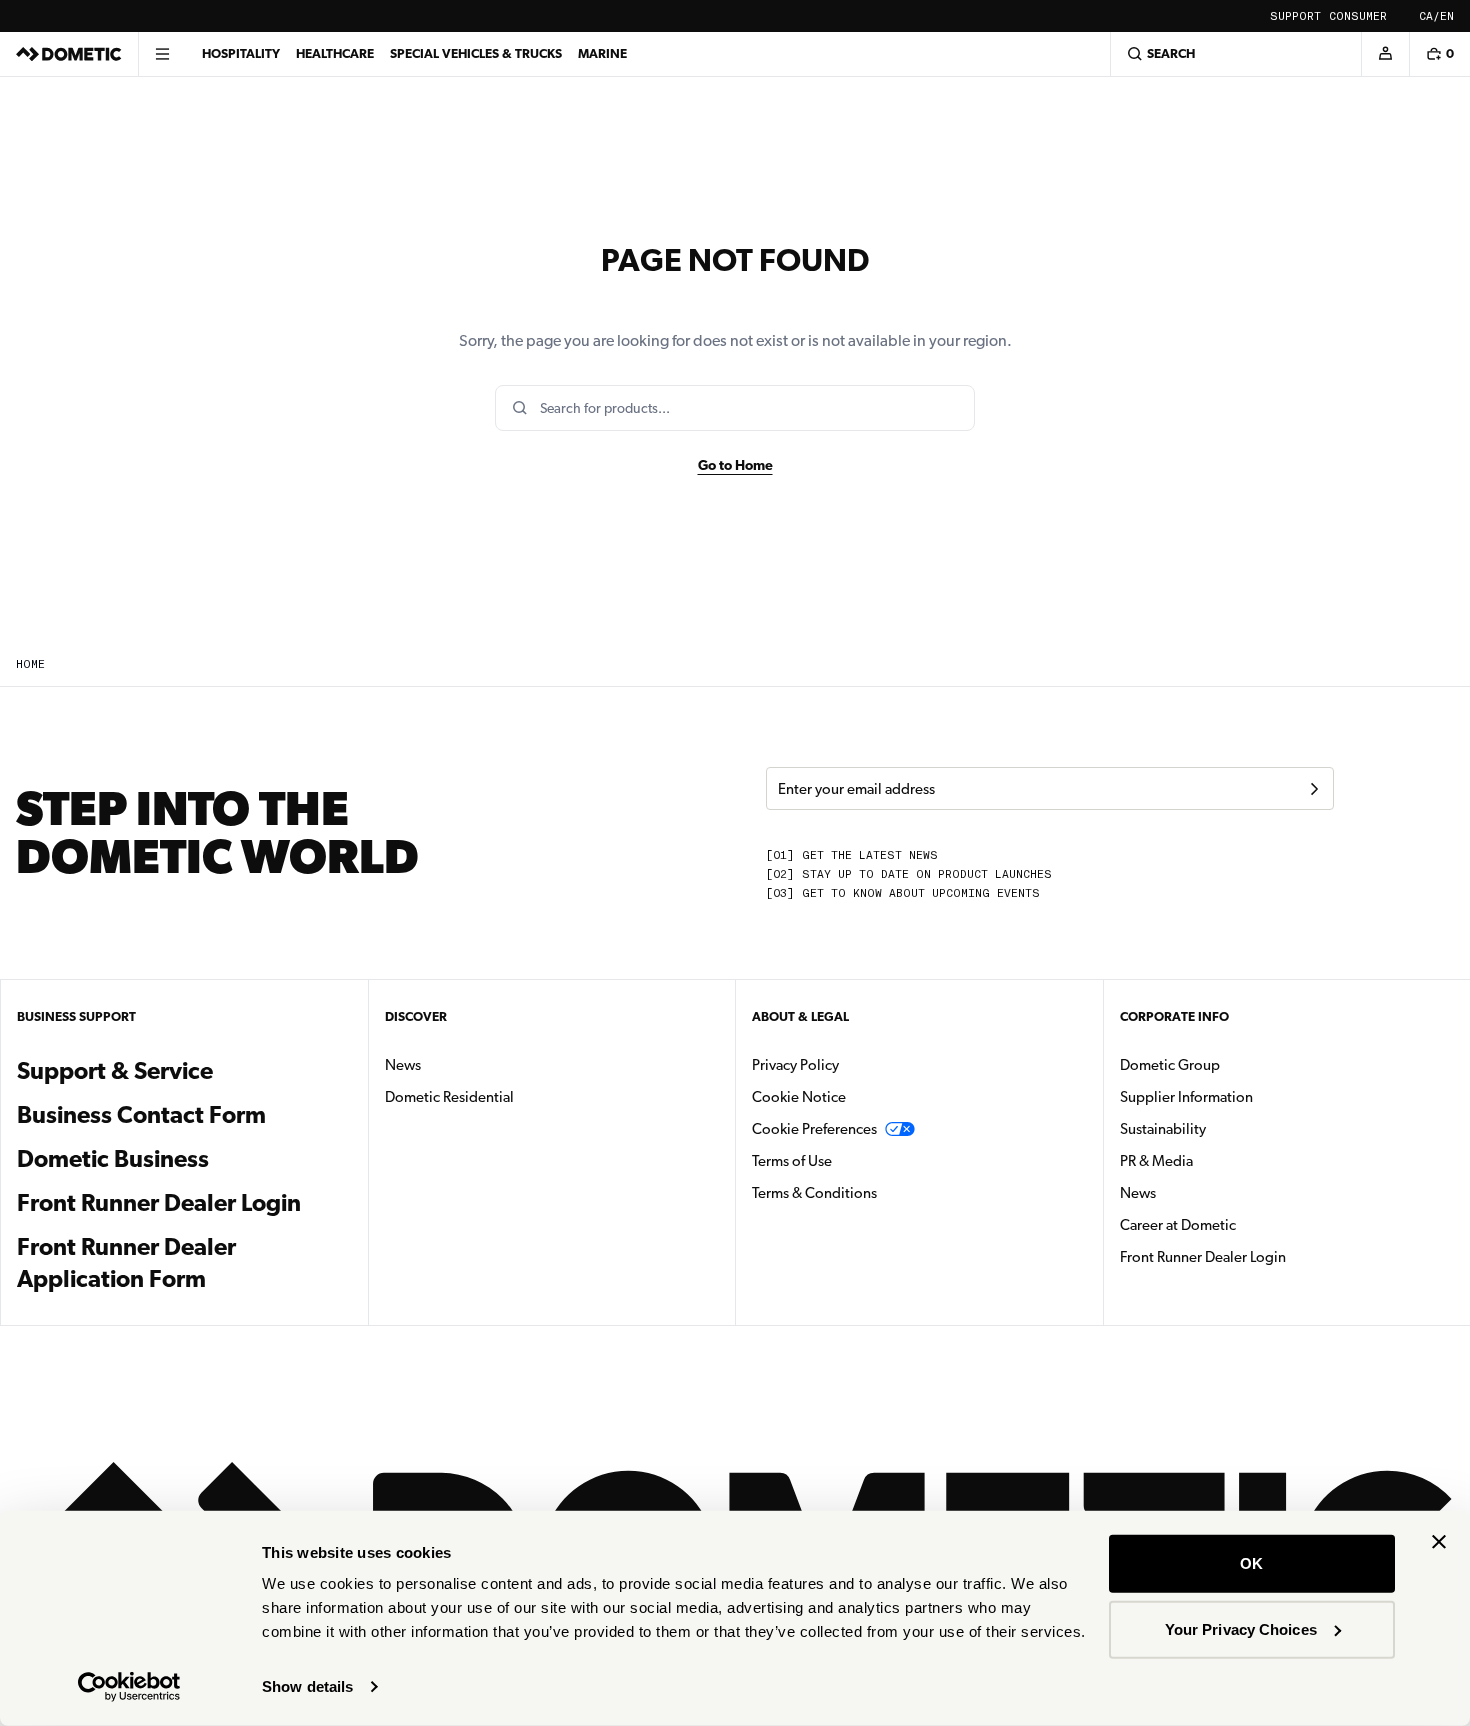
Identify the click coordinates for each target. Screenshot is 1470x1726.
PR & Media (1219, 1160)
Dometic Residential (512, 1096)
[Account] (1385, 54)
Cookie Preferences (814, 1129)
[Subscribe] (1314, 789)
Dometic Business (184, 1158)
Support (1295, 16)
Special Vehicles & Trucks (476, 53)
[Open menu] (162, 54)
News (466, 1064)
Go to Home (735, 465)
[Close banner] (1439, 1542)
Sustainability (1163, 1129)
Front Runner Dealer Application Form (126, 1251)
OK (1251, 1563)
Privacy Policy (795, 1065)
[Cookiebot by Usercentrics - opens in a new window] (129, 1687)
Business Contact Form (141, 1115)
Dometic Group (1233, 1064)
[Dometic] (69, 54)
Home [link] (30, 664)
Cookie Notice (799, 1097)
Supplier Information (1186, 1097)
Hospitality (241, 53)
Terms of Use (792, 1161)
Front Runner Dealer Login (159, 1203)
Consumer (1358, 16)
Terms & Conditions (814, 1193)
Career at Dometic (1241, 1224)
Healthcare (335, 53)
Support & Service (115, 1071)
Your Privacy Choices (1241, 1628)
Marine (602, 53)
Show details (307, 1686)
